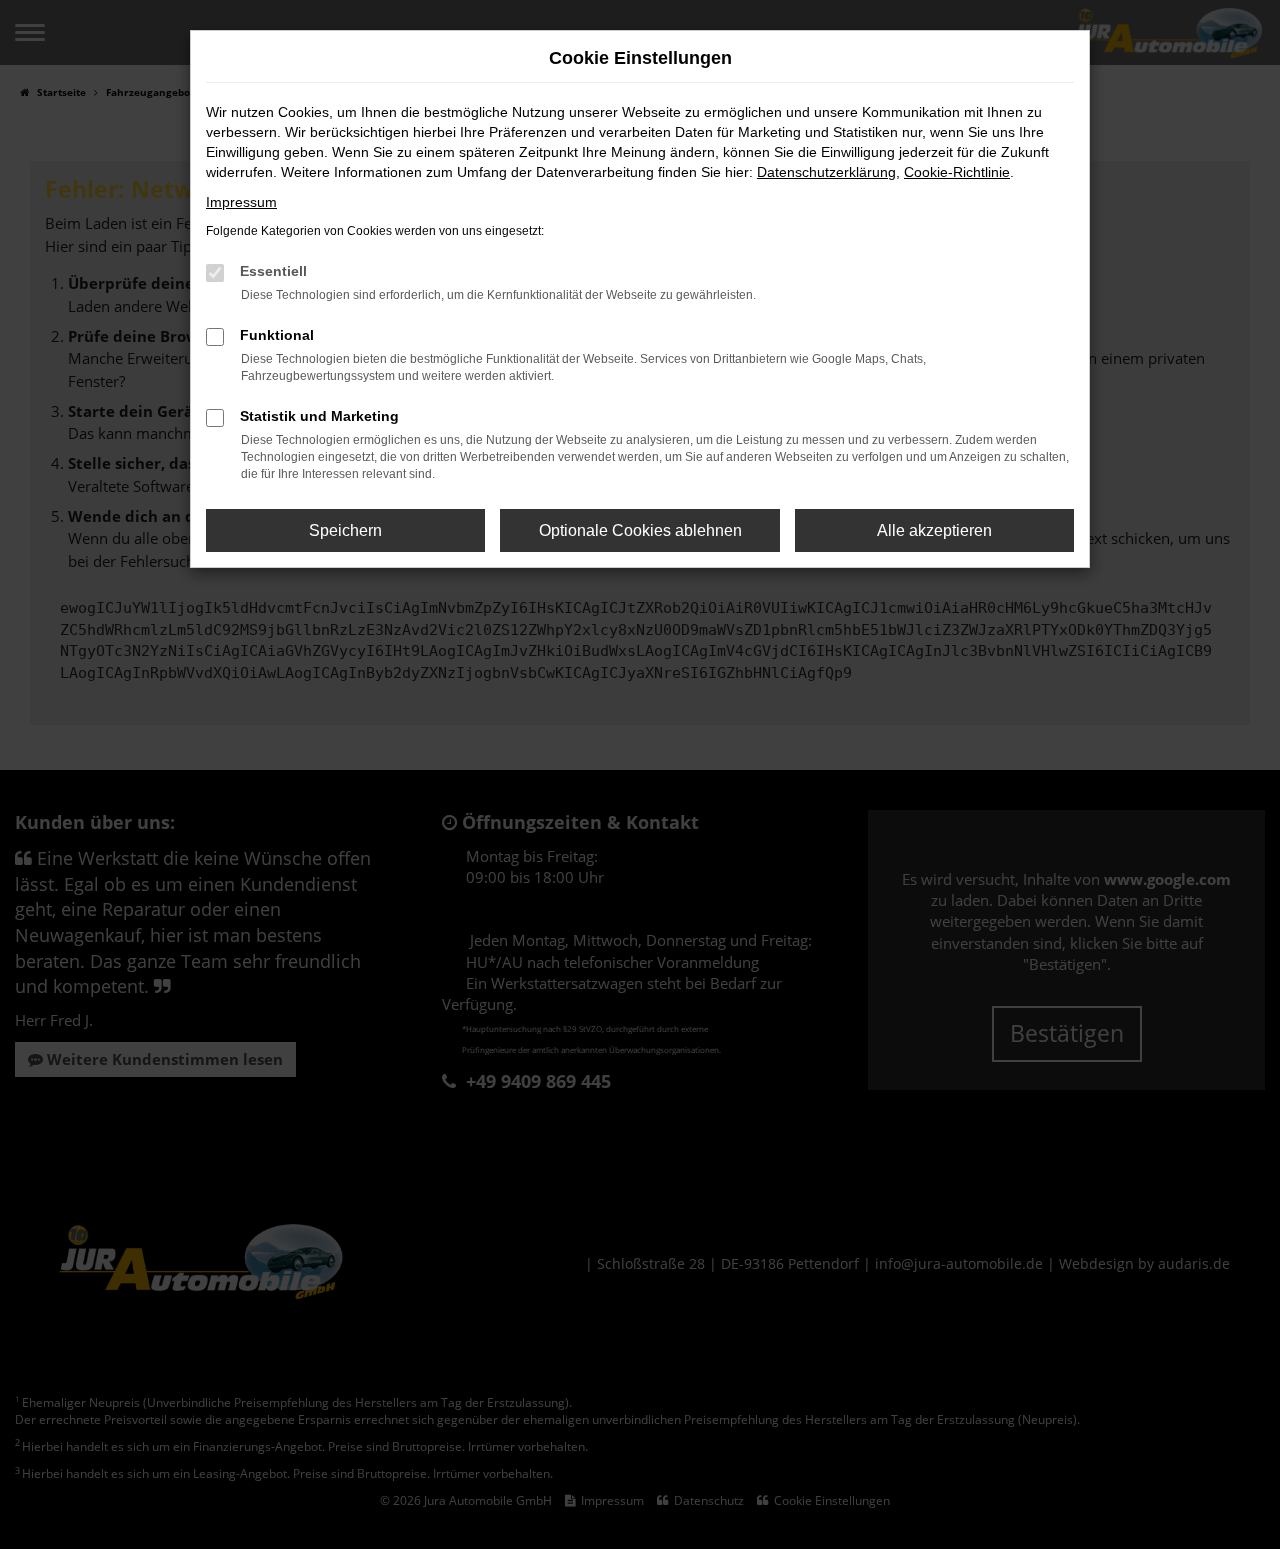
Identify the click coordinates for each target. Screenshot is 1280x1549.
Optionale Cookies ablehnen (640, 530)
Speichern (345, 530)
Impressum (241, 202)
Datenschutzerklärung (826, 172)
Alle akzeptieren (934, 530)
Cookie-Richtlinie (957, 172)
